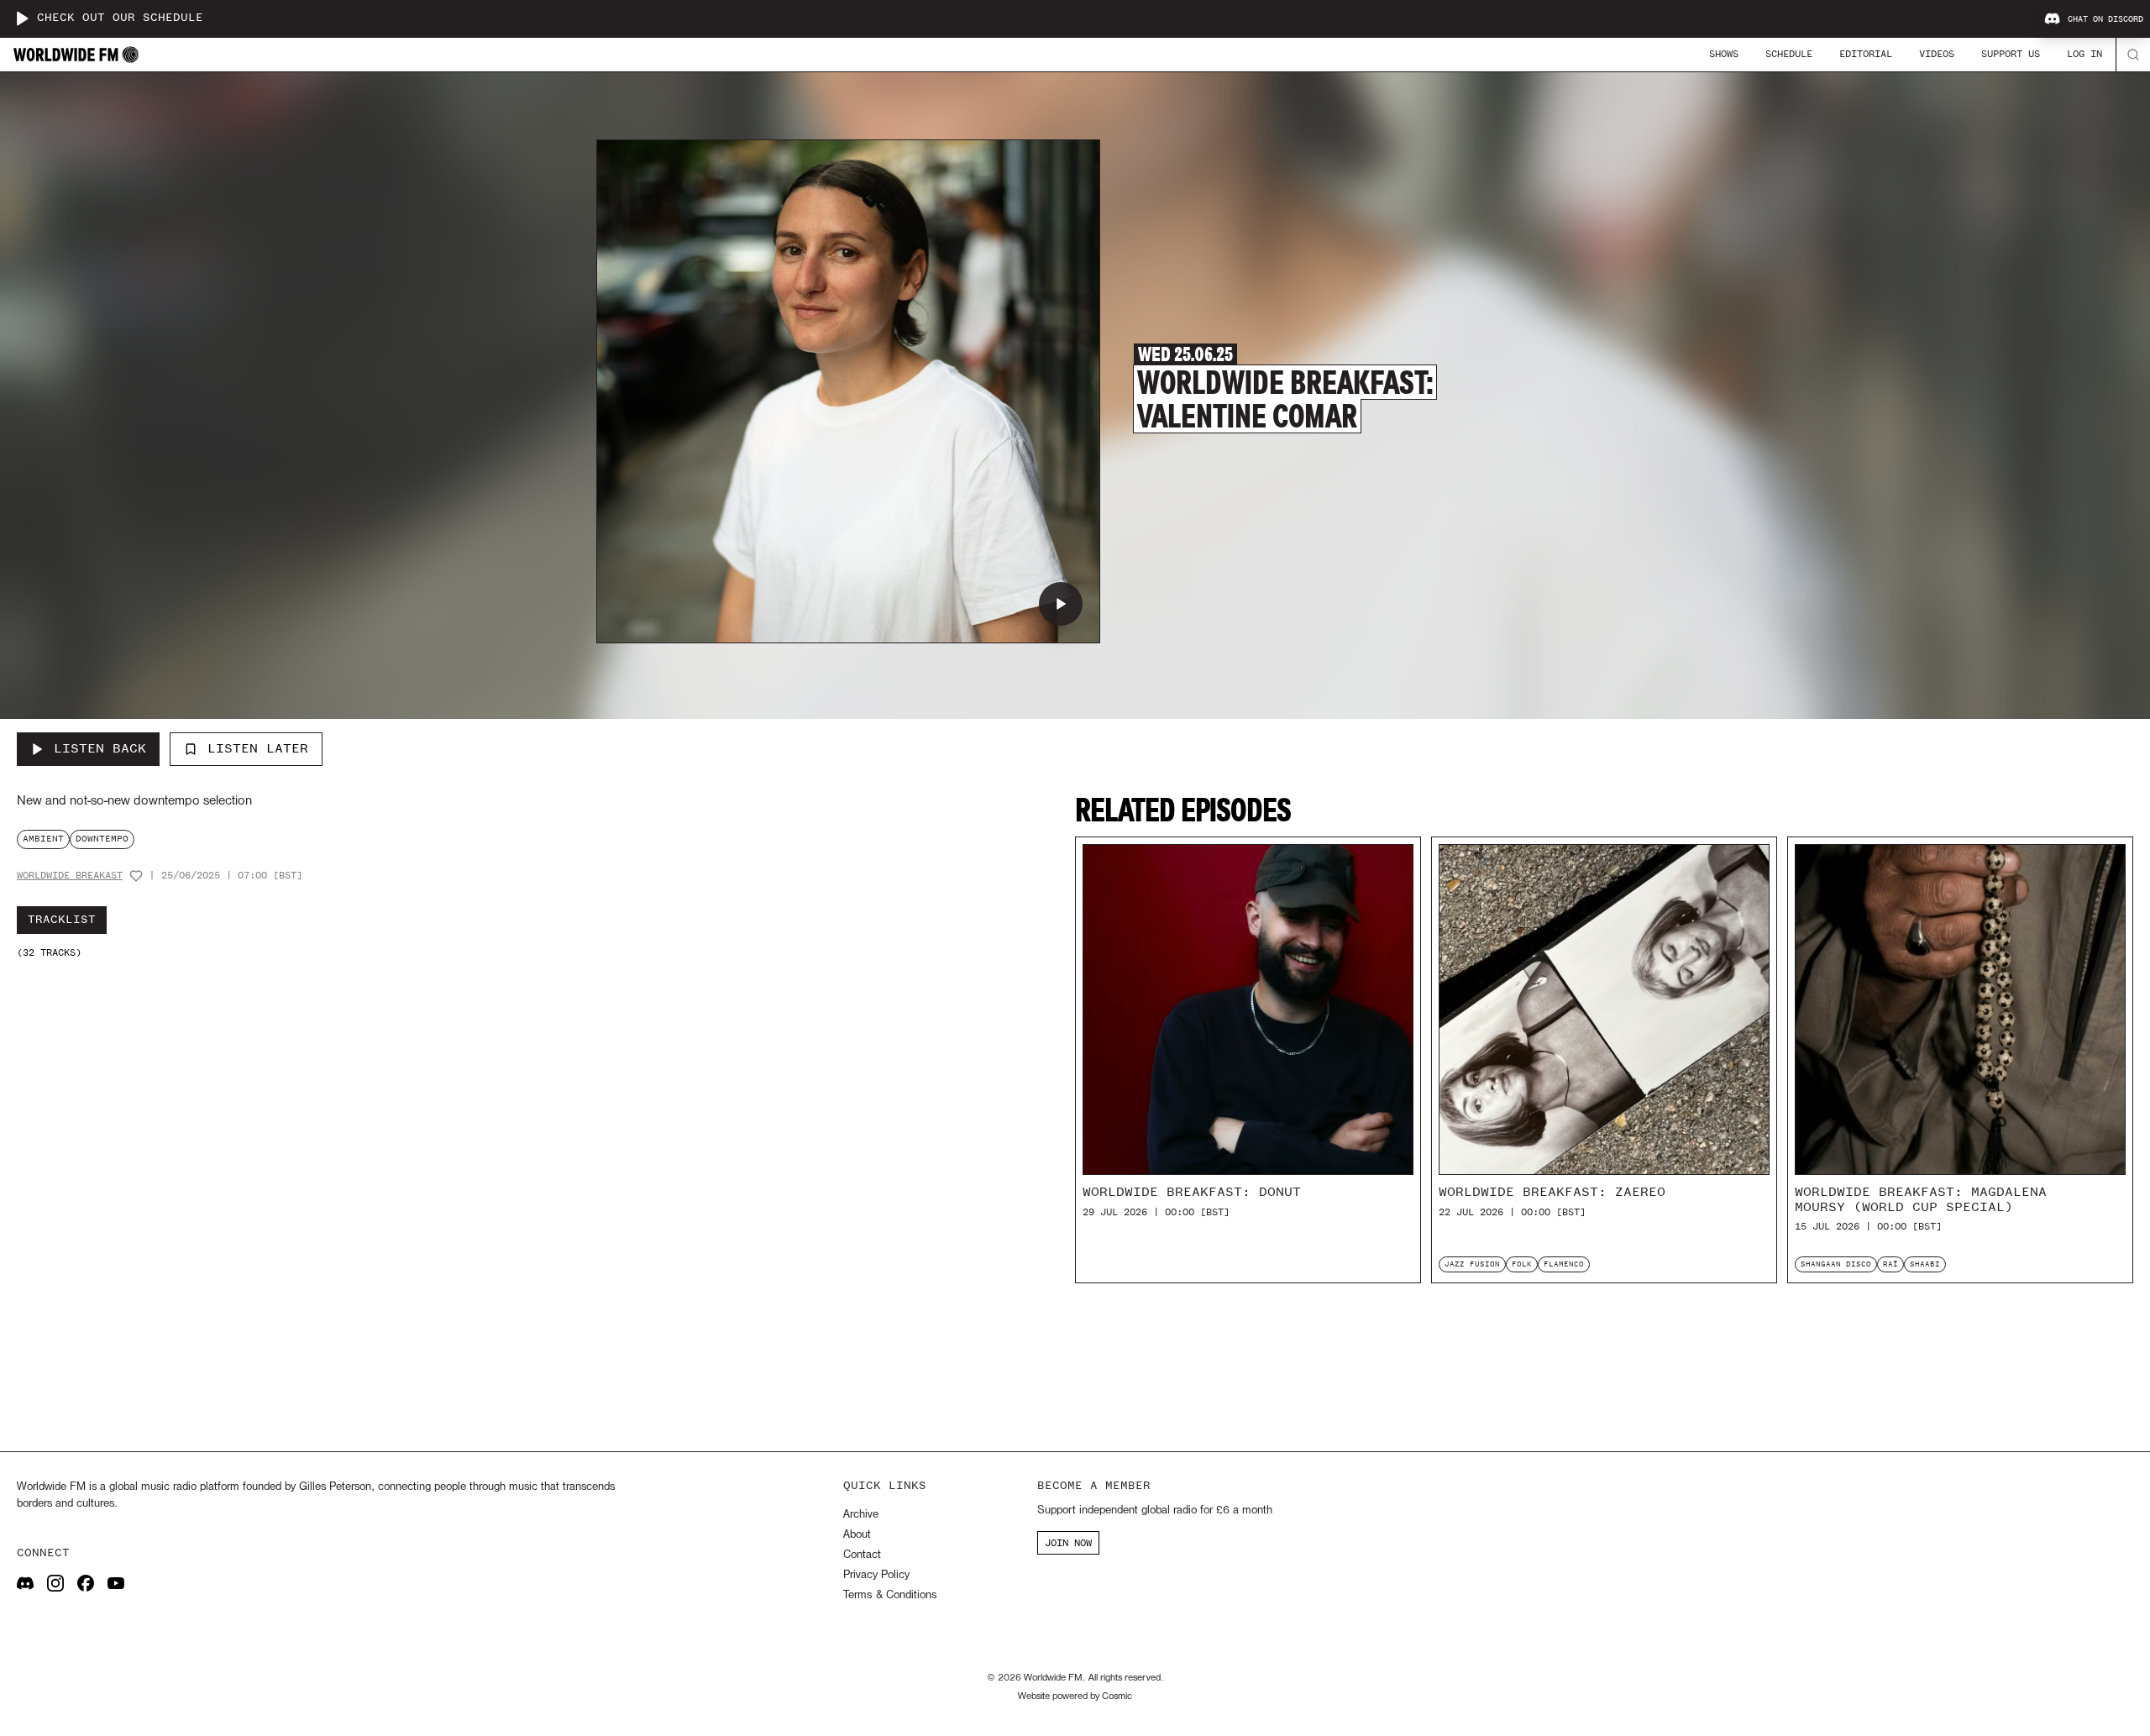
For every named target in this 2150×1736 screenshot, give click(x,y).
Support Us (2011, 54)
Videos (1937, 54)
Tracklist (62, 920)
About (857, 1535)
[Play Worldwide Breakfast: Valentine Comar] (1061, 604)
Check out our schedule (120, 18)
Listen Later (258, 748)
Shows (1724, 54)
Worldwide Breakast (70, 876)
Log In (2084, 54)
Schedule (1789, 54)
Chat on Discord (2105, 19)
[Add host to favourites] (136, 876)
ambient (43, 839)
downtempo (102, 839)
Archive (861, 1515)
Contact (862, 1555)
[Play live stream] (22, 18)
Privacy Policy (876, 1575)
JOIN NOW (1068, 1543)
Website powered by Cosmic (1075, 1697)
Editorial (1866, 54)
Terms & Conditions (890, 1595)
